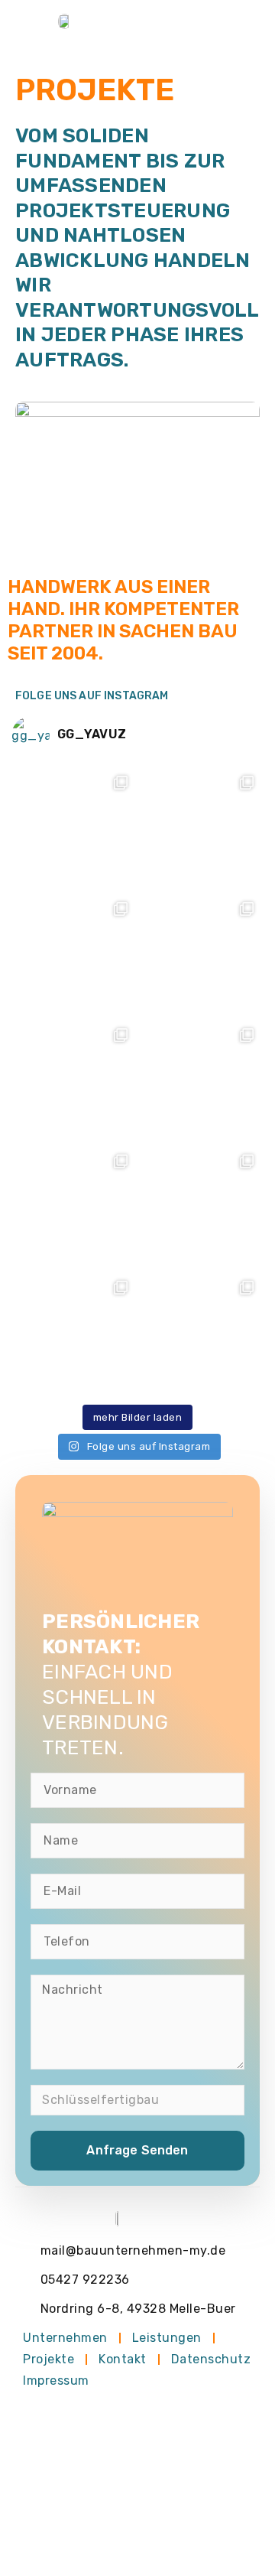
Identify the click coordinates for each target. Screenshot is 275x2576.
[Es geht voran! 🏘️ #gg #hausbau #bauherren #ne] (201, 1081)
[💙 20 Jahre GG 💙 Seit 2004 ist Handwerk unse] (201, 829)
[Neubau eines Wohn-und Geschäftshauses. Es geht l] (201, 1334)
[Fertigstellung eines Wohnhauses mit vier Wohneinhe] (201, 1208)
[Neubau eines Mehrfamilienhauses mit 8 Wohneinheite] (74, 1081)
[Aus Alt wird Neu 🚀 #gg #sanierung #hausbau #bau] (201, 955)
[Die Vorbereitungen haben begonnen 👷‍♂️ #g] (74, 1208)
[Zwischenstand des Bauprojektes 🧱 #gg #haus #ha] (74, 829)
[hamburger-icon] (243, 21)
